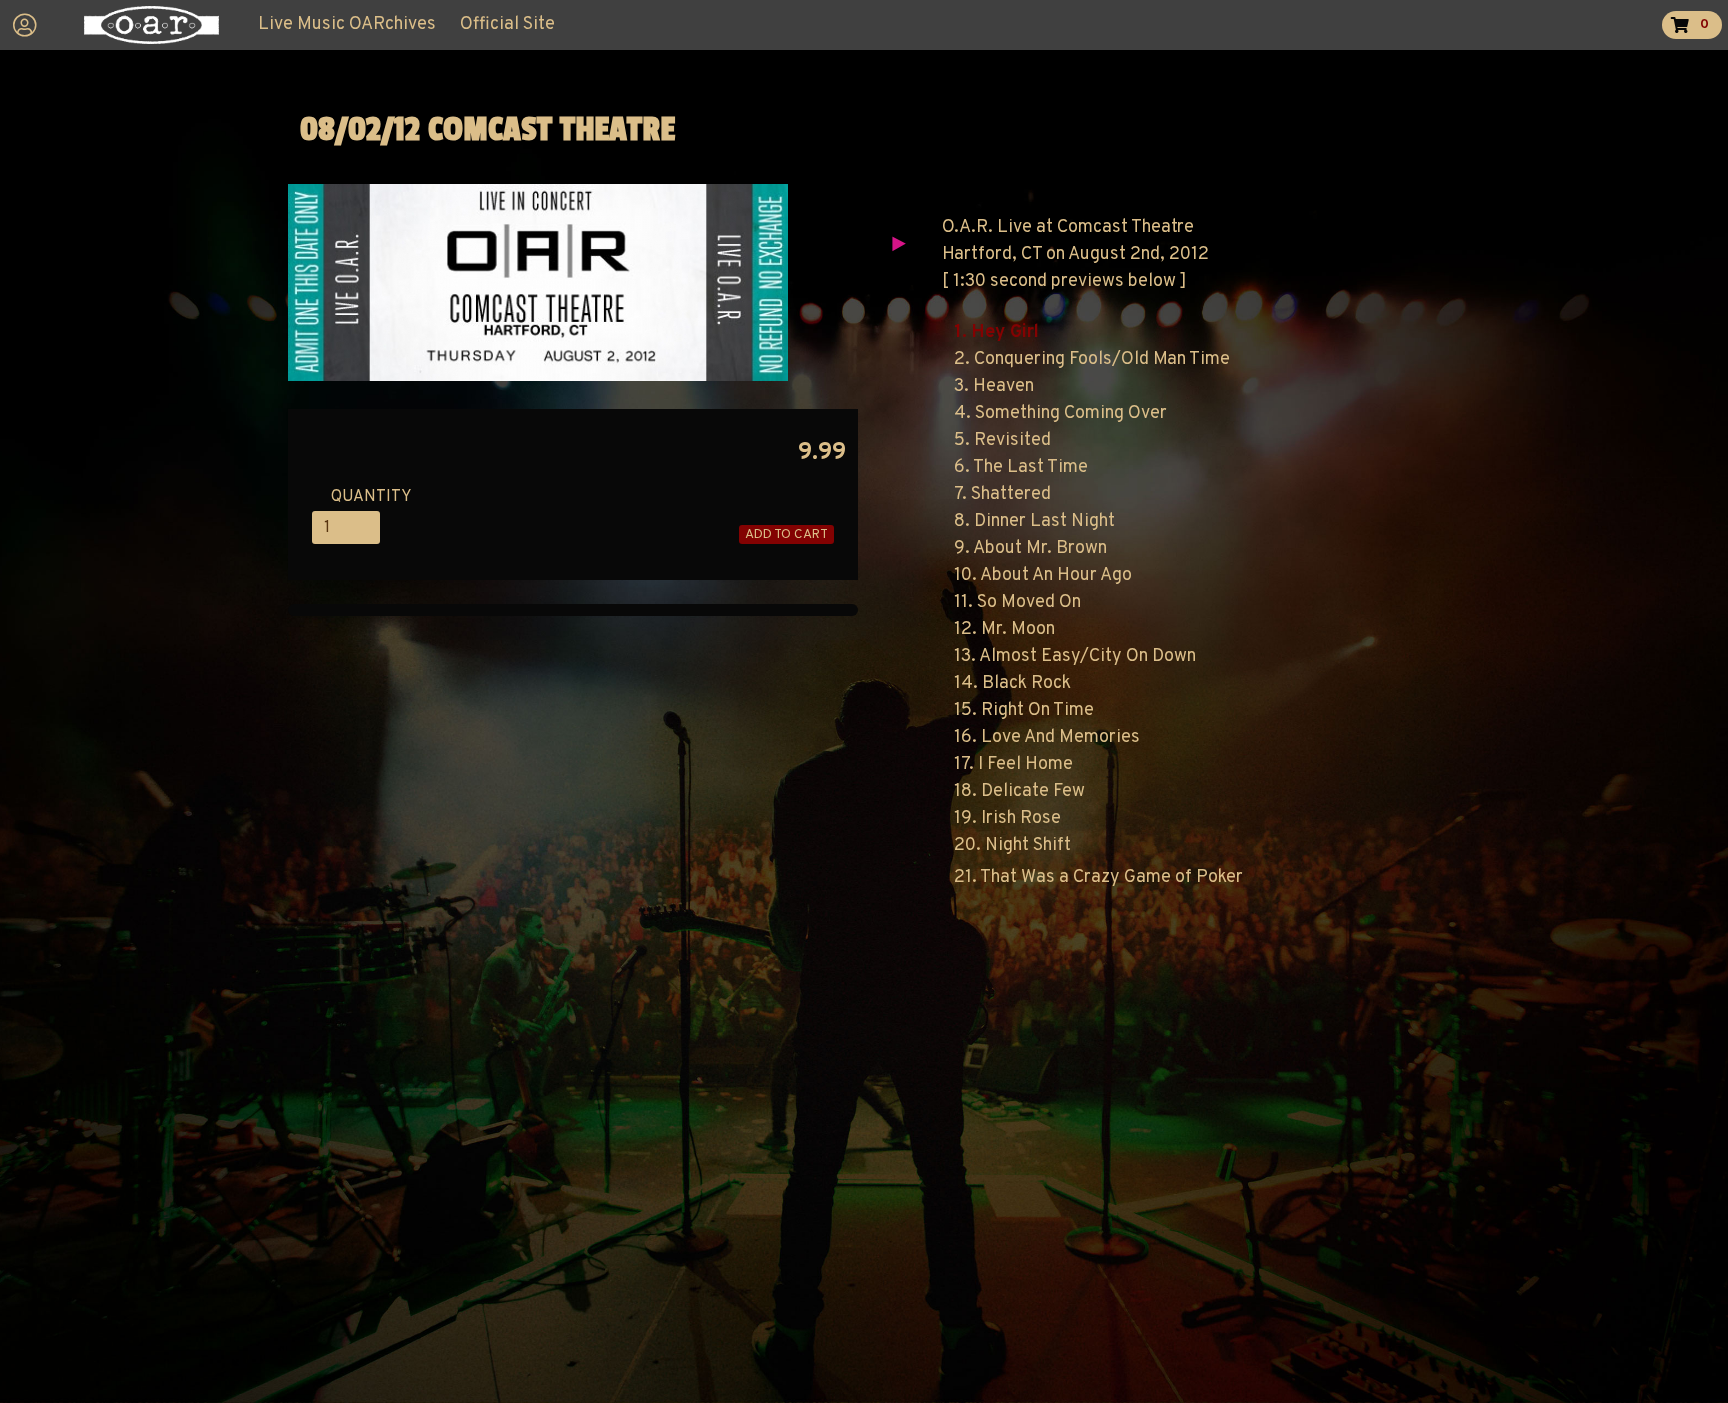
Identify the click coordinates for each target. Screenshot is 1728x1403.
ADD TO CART (786, 534)
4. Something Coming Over (1060, 413)
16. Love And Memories (1047, 737)
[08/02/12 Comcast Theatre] (538, 377)
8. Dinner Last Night (1034, 521)
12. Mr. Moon (1004, 629)
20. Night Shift (1012, 845)
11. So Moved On (1017, 602)
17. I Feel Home (1013, 764)
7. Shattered (1002, 494)
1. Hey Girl (996, 332)
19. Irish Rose (1007, 818)
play (898, 244)
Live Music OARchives (347, 24)
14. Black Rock (1012, 683)
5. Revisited (1002, 440)
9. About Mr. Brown (1030, 548)
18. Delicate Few (1019, 791)
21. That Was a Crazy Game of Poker (1098, 877)
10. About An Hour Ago (1043, 575)
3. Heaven (994, 386)
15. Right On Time (1024, 710)
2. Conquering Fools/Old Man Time (1092, 359)
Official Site (507, 24)
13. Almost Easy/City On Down (1075, 656)
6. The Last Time (1021, 467)
